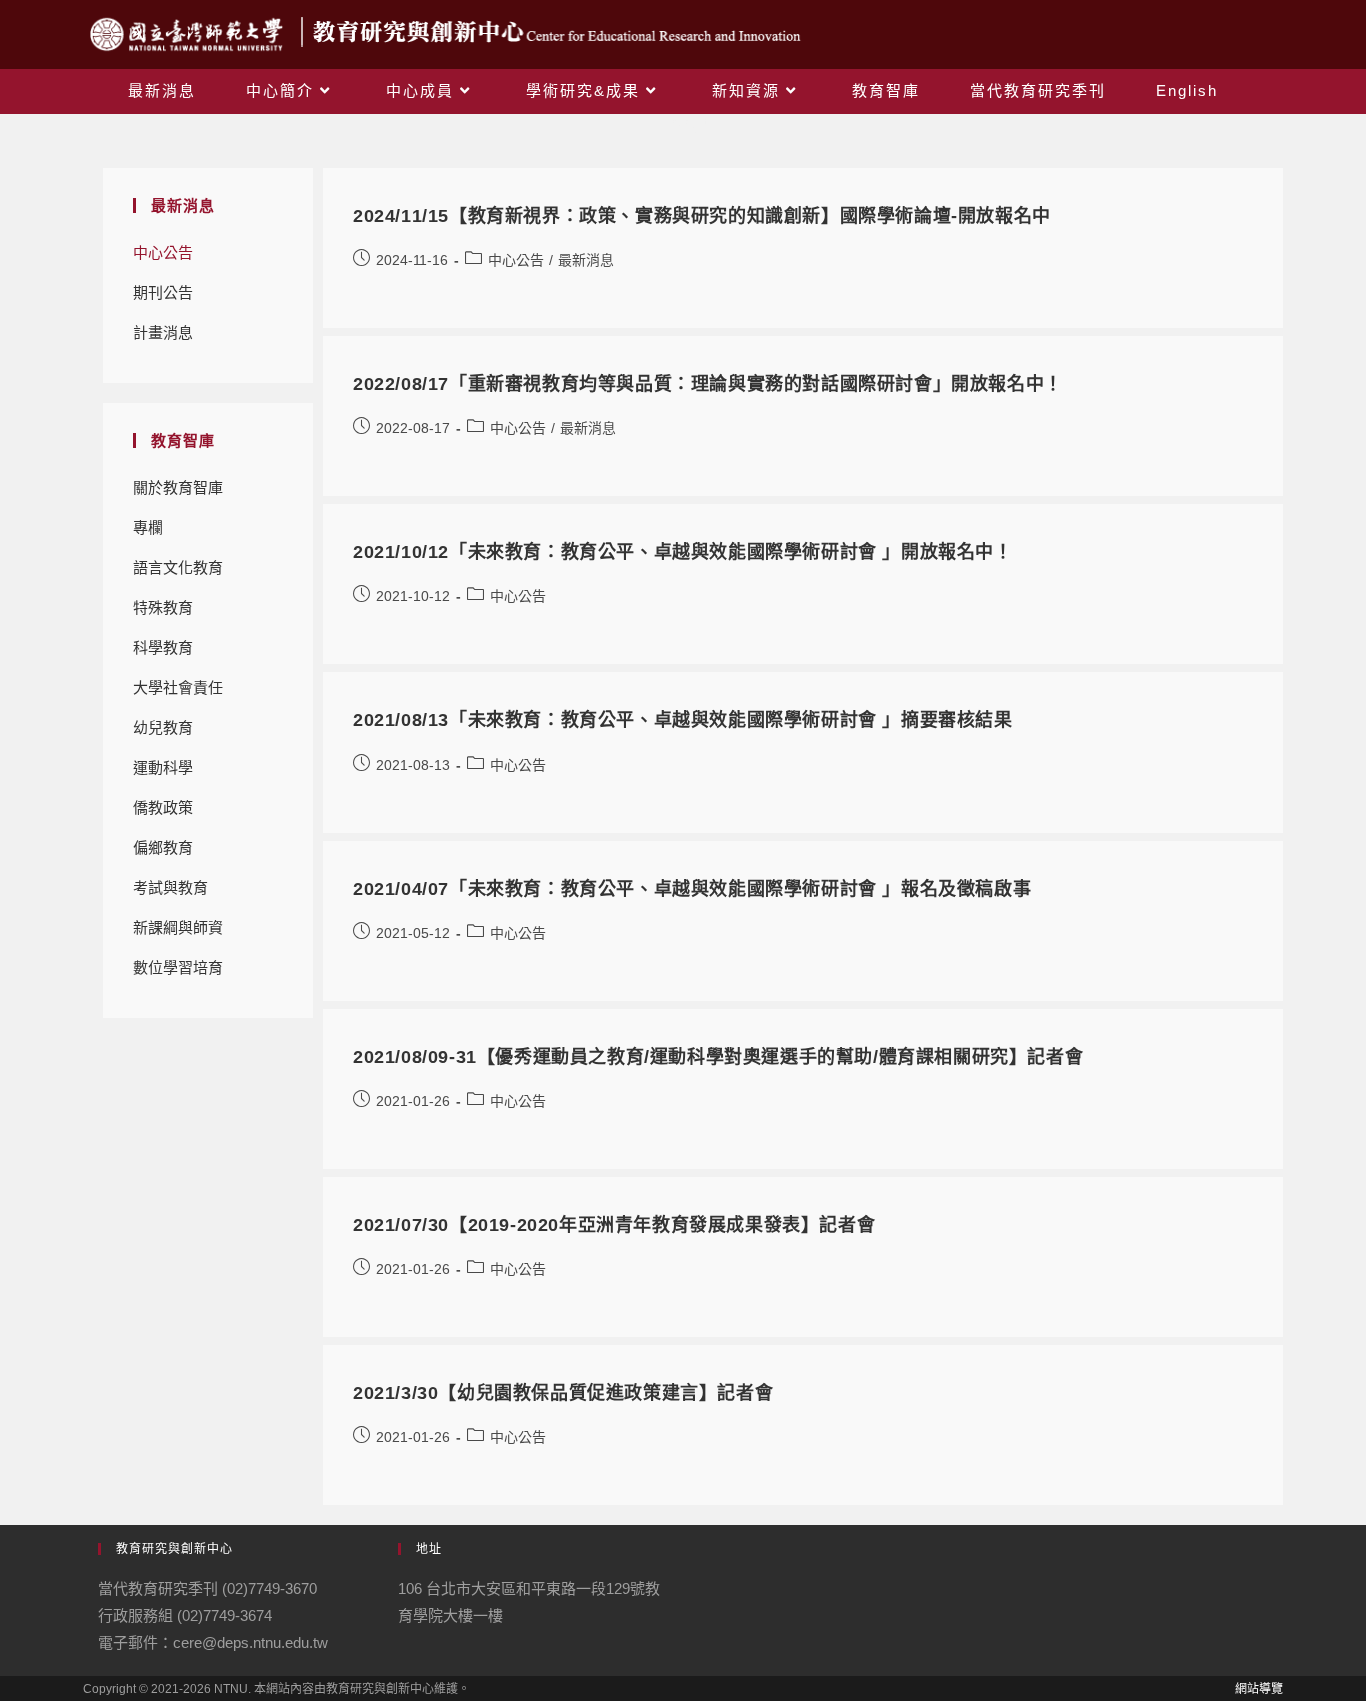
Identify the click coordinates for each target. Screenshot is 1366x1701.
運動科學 (163, 767)
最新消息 (586, 260)
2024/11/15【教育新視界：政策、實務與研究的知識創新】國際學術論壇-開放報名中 (702, 216)
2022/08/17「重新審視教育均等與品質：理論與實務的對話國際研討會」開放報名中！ (708, 384)
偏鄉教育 (163, 847)
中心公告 (163, 252)
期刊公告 (163, 292)
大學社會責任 (178, 687)
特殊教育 (163, 607)
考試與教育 (170, 887)
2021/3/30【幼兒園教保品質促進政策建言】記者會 (563, 1393)
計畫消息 (163, 332)
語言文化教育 (178, 567)
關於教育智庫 (178, 487)
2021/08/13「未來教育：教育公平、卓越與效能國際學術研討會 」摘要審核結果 (683, 720)
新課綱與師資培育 (178, 933)
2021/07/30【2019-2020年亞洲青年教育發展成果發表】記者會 (614, 1225)
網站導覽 (1259, 1689)
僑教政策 (163, 807)
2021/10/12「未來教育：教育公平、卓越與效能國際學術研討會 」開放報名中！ (683, 552)
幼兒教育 (163, 727)
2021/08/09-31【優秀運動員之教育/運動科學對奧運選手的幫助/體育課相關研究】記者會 (718, 1057)
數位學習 (163, 967)
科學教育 (163, 647)
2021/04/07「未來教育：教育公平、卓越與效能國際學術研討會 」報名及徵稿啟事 (692, 889)
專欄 (148, 527)
